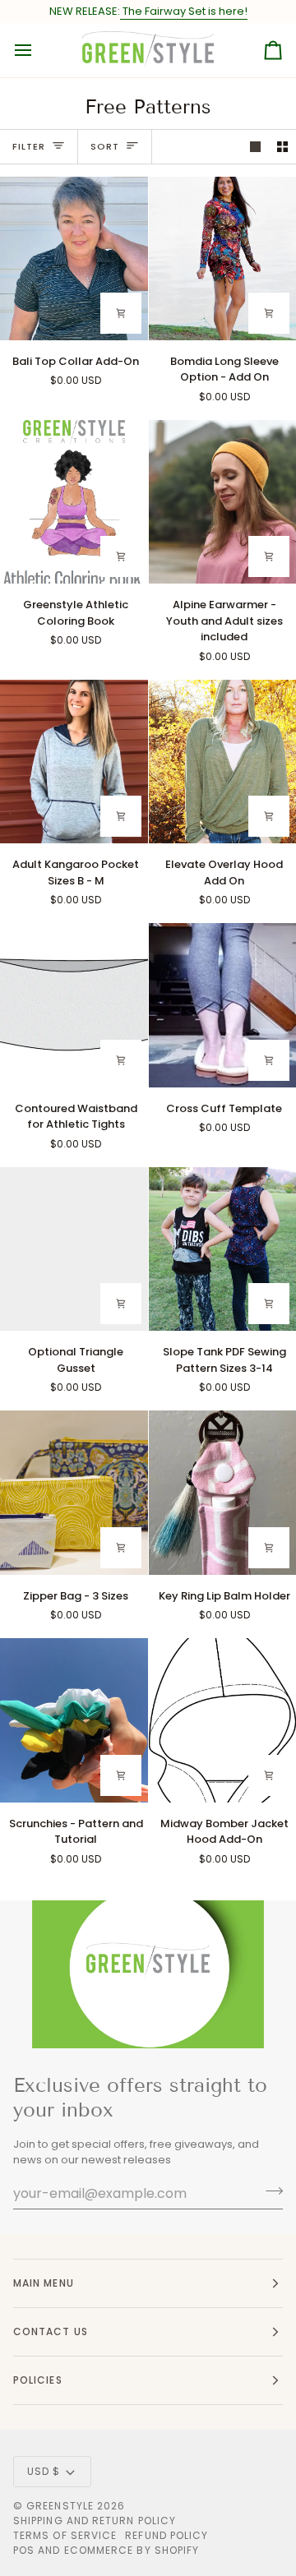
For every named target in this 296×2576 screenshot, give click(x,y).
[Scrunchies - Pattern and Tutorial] (74, 1720)
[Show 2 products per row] (282, 147)
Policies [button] (38, 2380)
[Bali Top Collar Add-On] (74, 259)
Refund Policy (166, 2535)
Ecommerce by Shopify (132, 2550)
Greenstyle (60, 2506)
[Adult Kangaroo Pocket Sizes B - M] (74, 762)
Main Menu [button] (44, 2283)
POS (24, 2550)
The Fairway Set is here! (184, 11)
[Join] (269, 2191)
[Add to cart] (121, 313)
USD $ (44, 2471)
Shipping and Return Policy (95, 2521)
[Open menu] (38, 50)
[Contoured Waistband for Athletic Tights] (74, 1005)
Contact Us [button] (51, 2331)
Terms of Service (65, 2535)
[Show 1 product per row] (255, 147)
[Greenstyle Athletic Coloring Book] (74, 502)
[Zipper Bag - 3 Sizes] (74, 1492)
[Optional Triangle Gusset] (74, 1249)
